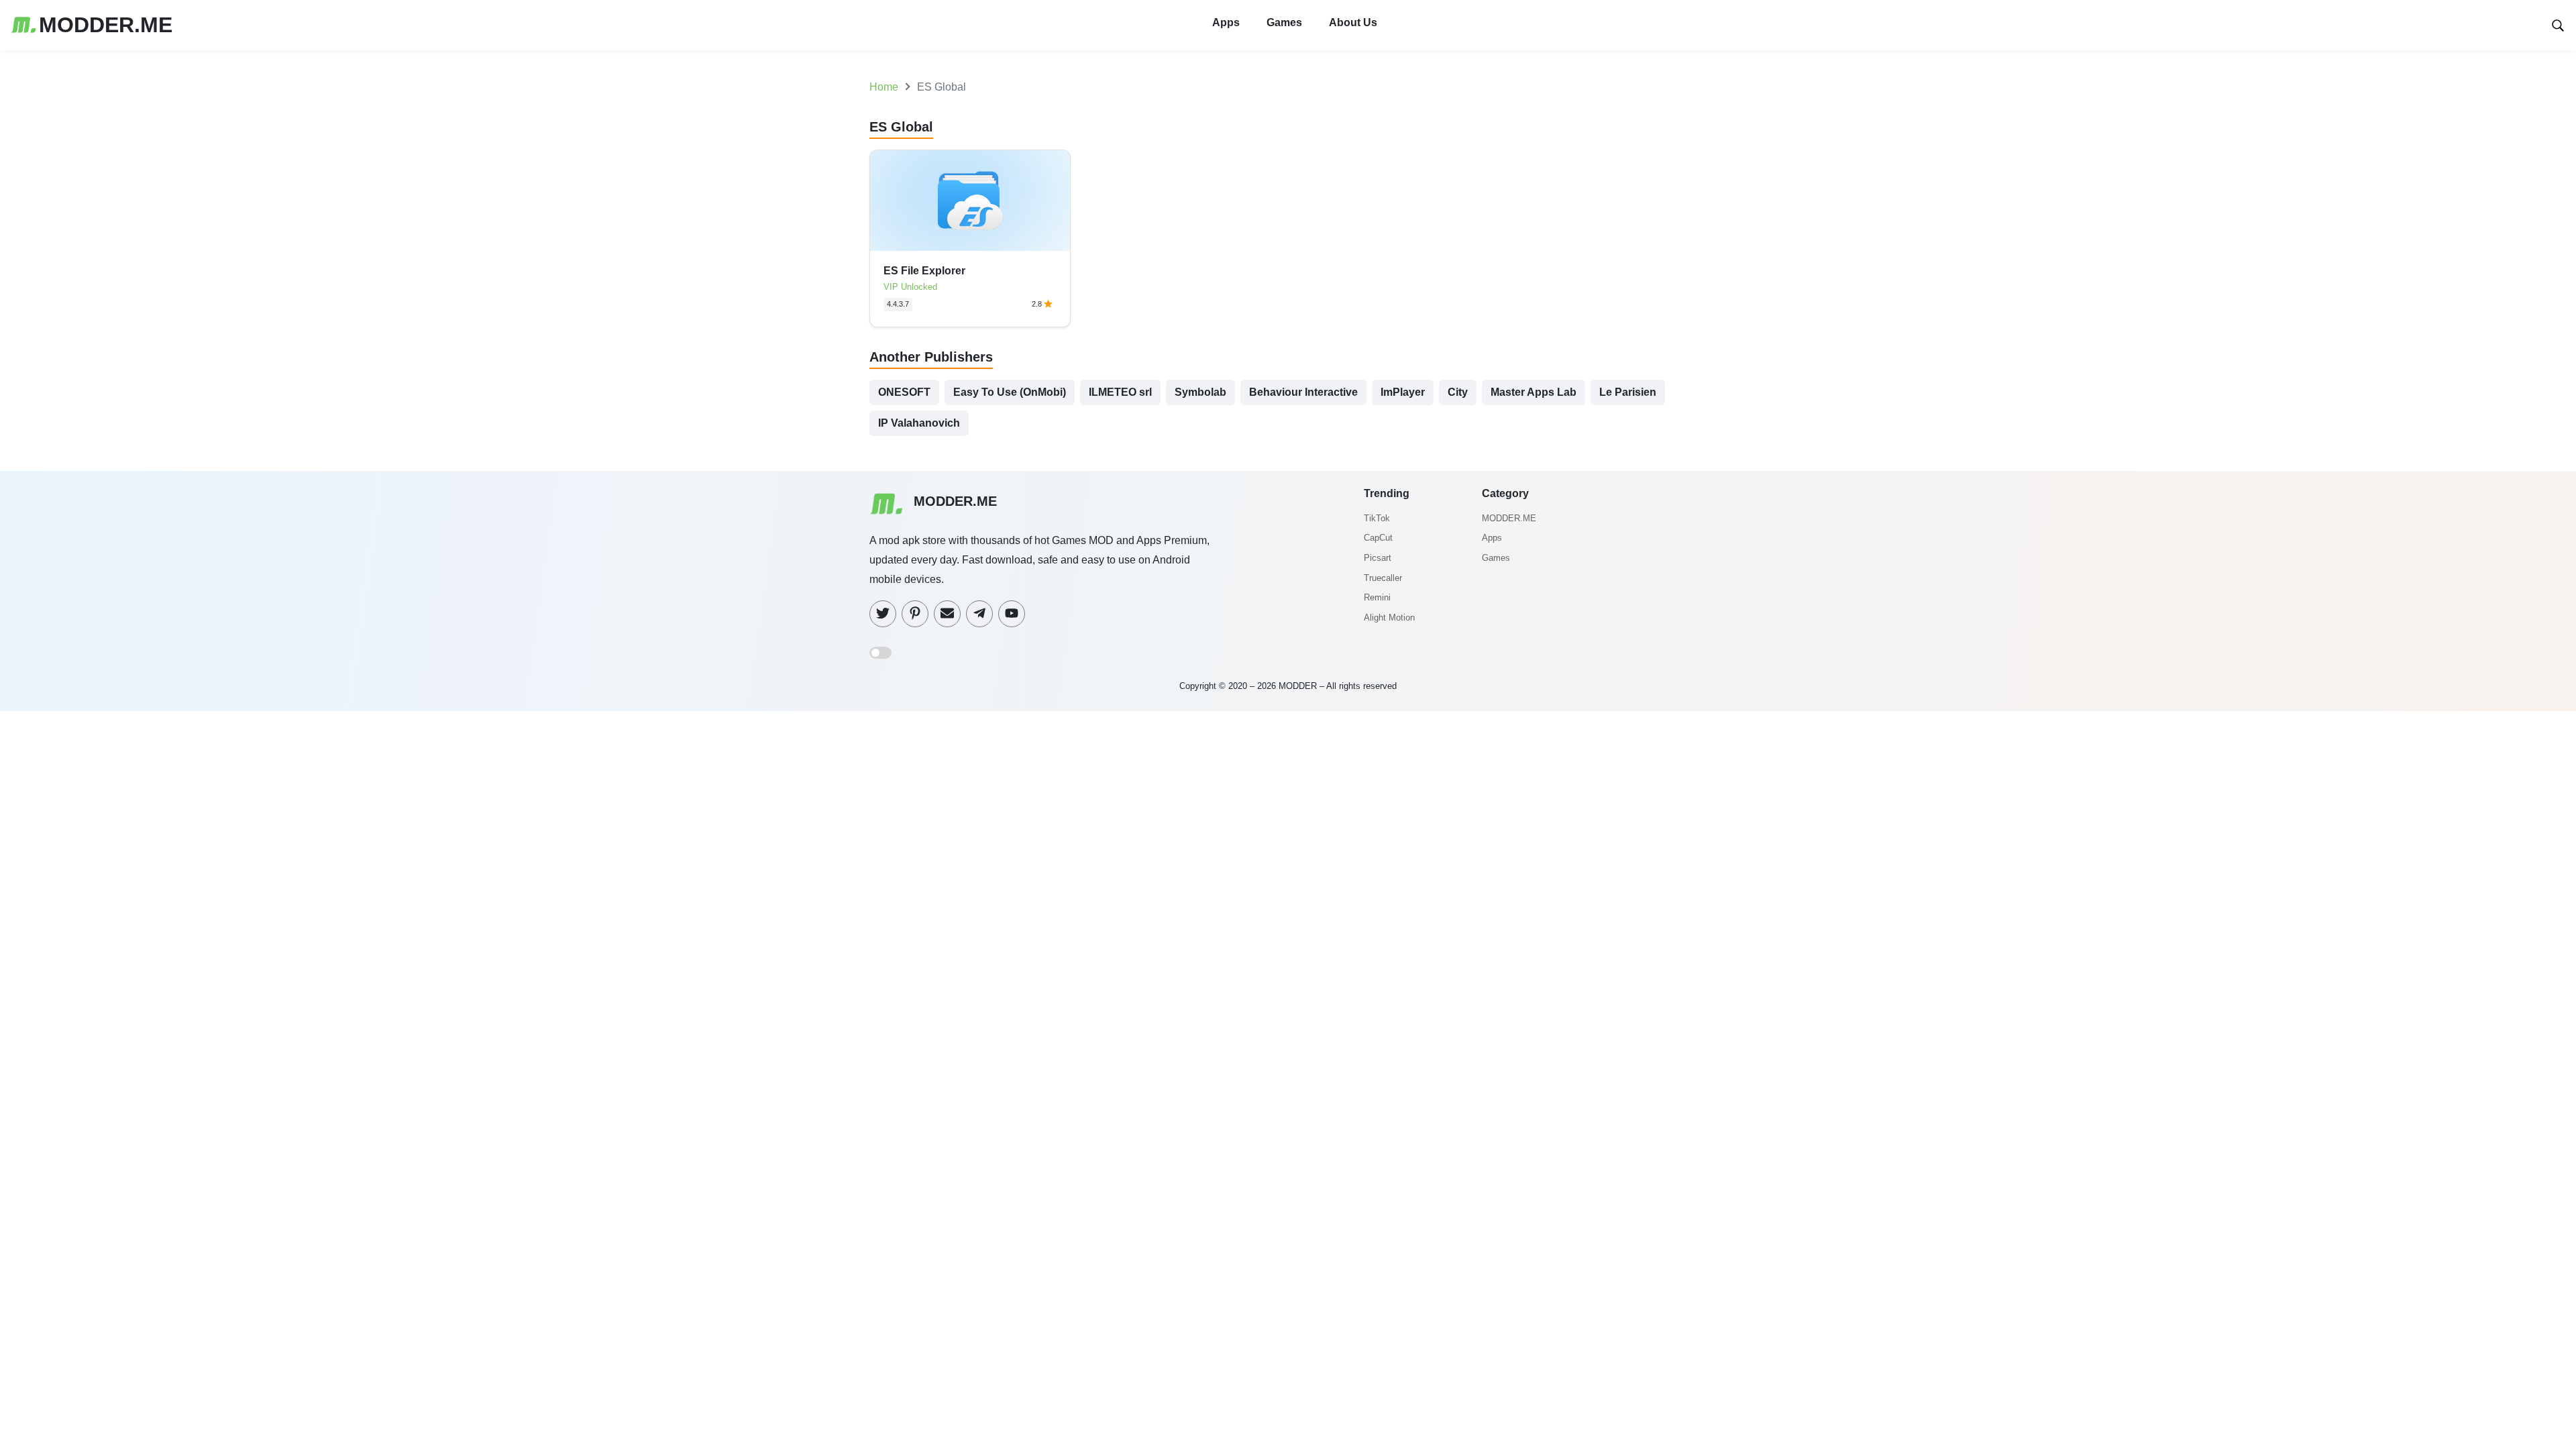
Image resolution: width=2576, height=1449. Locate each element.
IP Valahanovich (919, 423)
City (1458, 392)
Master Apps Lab (1534, 392)
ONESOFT (904, 392)
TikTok (1377, 518)
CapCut (1378, 538)
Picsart (1378, 558)
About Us (1353, 22)
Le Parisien (1628, 392)
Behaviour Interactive (1303, 392)
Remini (1377, 597)
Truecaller (1383, 578)
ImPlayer (1403, 392)
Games (1284, 22)
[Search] (2558, 24)
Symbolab (1200, 392)
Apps (1226, 22)
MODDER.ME (1509, 518)
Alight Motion (1389, 618)
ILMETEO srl (1120, 392)
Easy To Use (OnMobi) (1010, 392)
